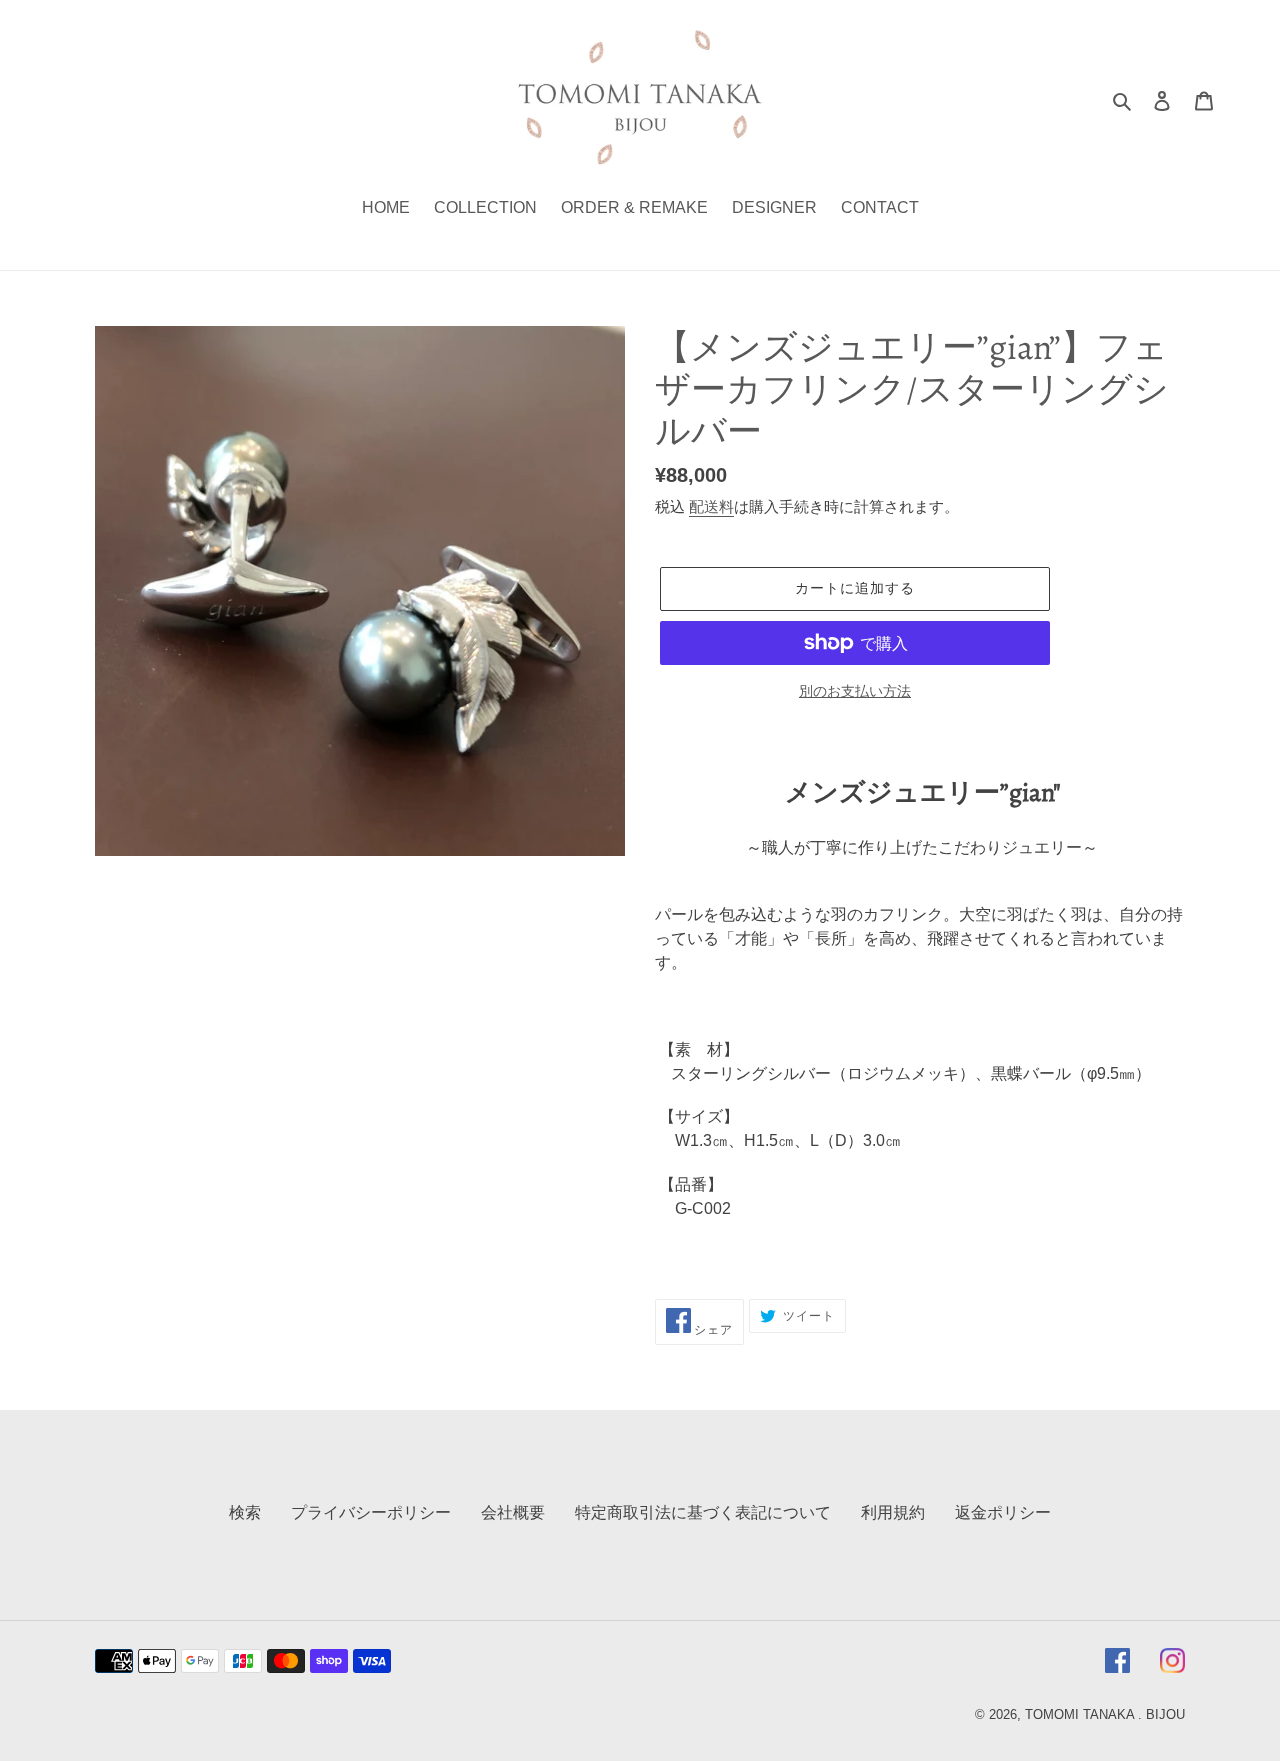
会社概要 (513, 1512)
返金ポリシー (1003, 1512)
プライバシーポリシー (371, 1512)
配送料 (711, 506)
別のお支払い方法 (855, 691)
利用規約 (893, 1512)
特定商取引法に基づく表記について (703, 1512)
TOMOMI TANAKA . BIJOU (1105, 1714)
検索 (245, 1512)
